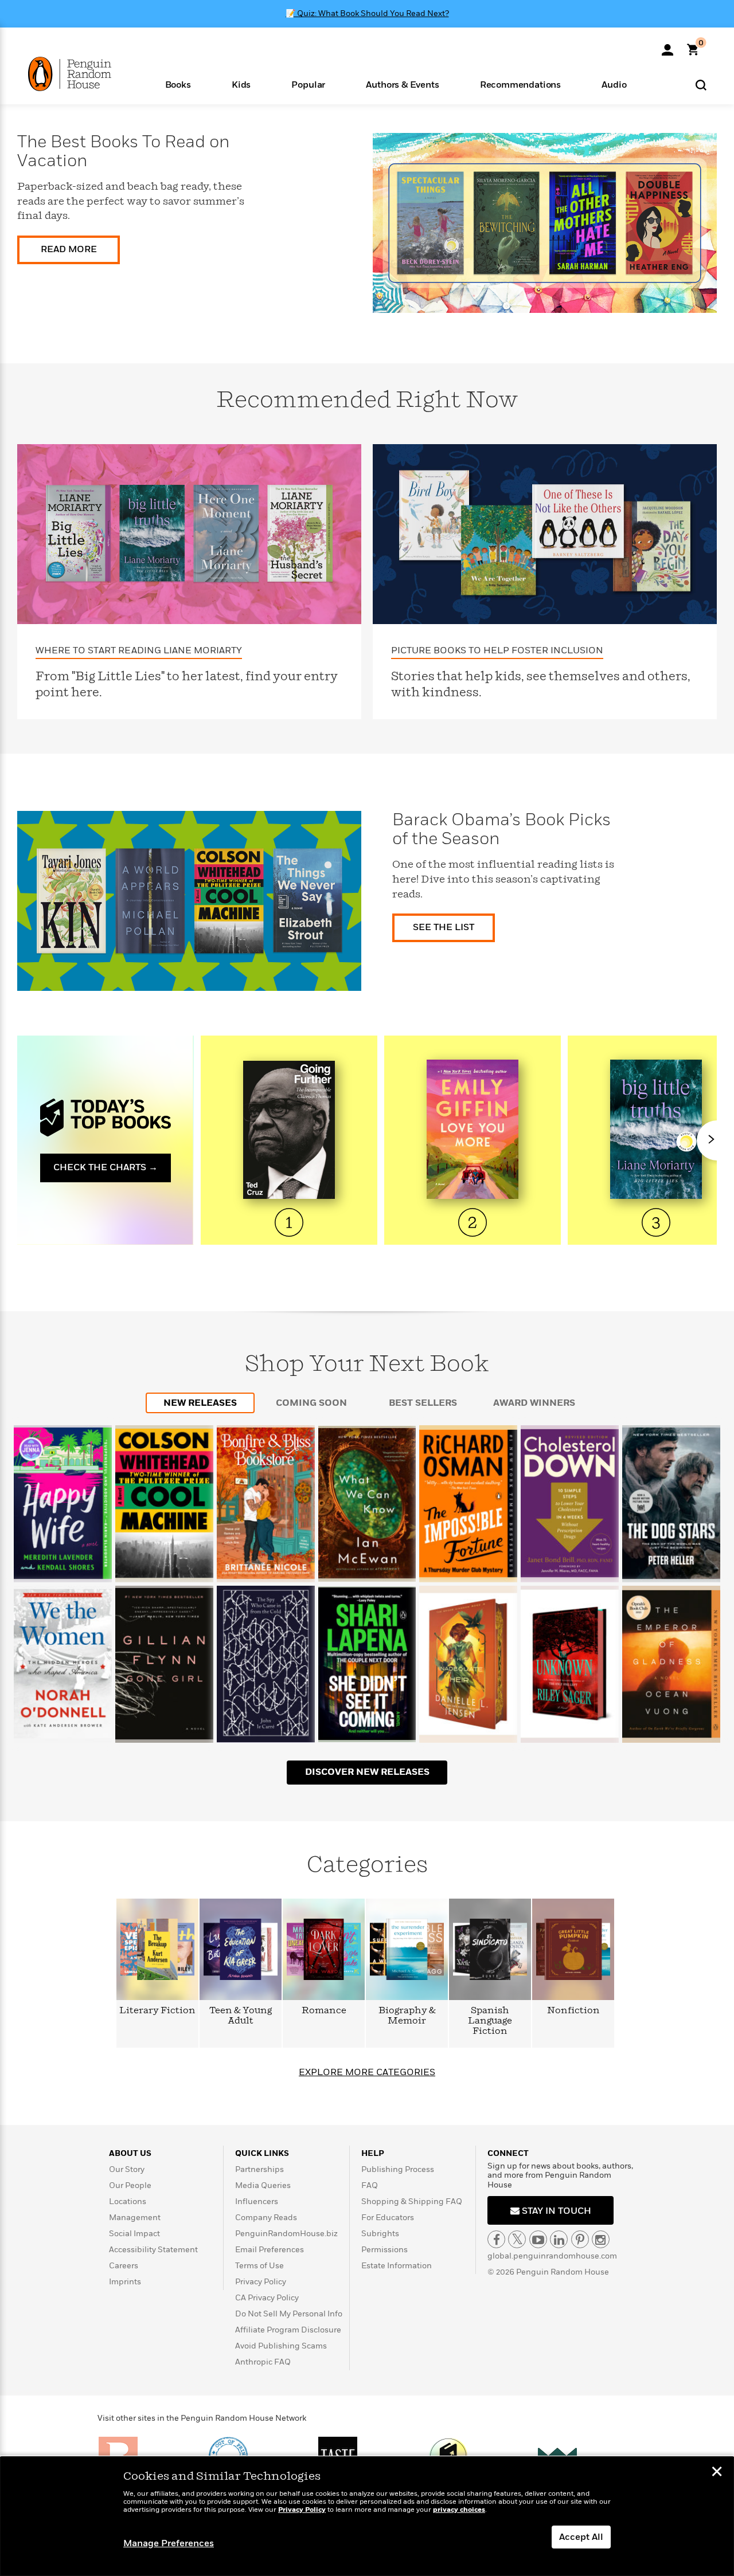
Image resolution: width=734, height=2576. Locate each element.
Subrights (380, 2234)
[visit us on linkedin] (559, 2239)
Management (135, 2218)
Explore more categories (367, 2072)
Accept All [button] (581, 2537)
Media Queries (263, 2185)
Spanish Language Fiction (490, 2021)
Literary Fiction (157, 2011)
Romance (324, 2011)
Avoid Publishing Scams (281, 2346)
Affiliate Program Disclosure (288, 2330)
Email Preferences (270, 2250)
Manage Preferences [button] (169, 2543)
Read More (69, 249)
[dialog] (367, 2516)
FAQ (370, 2185)
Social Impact (134, 2234)
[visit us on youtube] (538, 2239)
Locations (128, 2201)
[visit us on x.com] (517, 2239)
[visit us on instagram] (601, 2239)
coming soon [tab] (311, 1403)
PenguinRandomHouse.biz (286, 2234)
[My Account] (667, 46)
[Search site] (701, 85)
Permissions (384, 2250)
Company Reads (266, 2218)
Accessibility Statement (153, 2250)
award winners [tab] (534, 1403)
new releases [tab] (200, 1403)
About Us (130, 2153)
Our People (130, 2185)
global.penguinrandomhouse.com (552, 2256)
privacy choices (459, 2510)
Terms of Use (259, 2266)
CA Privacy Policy (267, 2298)
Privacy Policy (261, 2282)
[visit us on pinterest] (580, 2239)
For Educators (388, 2218)
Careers (124, 2266)
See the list (444, 927)
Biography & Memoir (407, 2016)
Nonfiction (573, 2011)
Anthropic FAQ (263, 2362)
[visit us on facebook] (496, 2239)
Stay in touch (555, 2211)
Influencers (257, 2201)
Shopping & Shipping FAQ (412, 2201)
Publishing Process (398, 2169)
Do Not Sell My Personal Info (289, 2314)
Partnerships (259, 2169)
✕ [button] (717, 2473)
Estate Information (397, 2266)
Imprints (125, 2282)
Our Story (127, 2169)
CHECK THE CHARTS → (106, 1167)
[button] (178, 84)
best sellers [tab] (423, 1403)
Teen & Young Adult (241, 2016)
